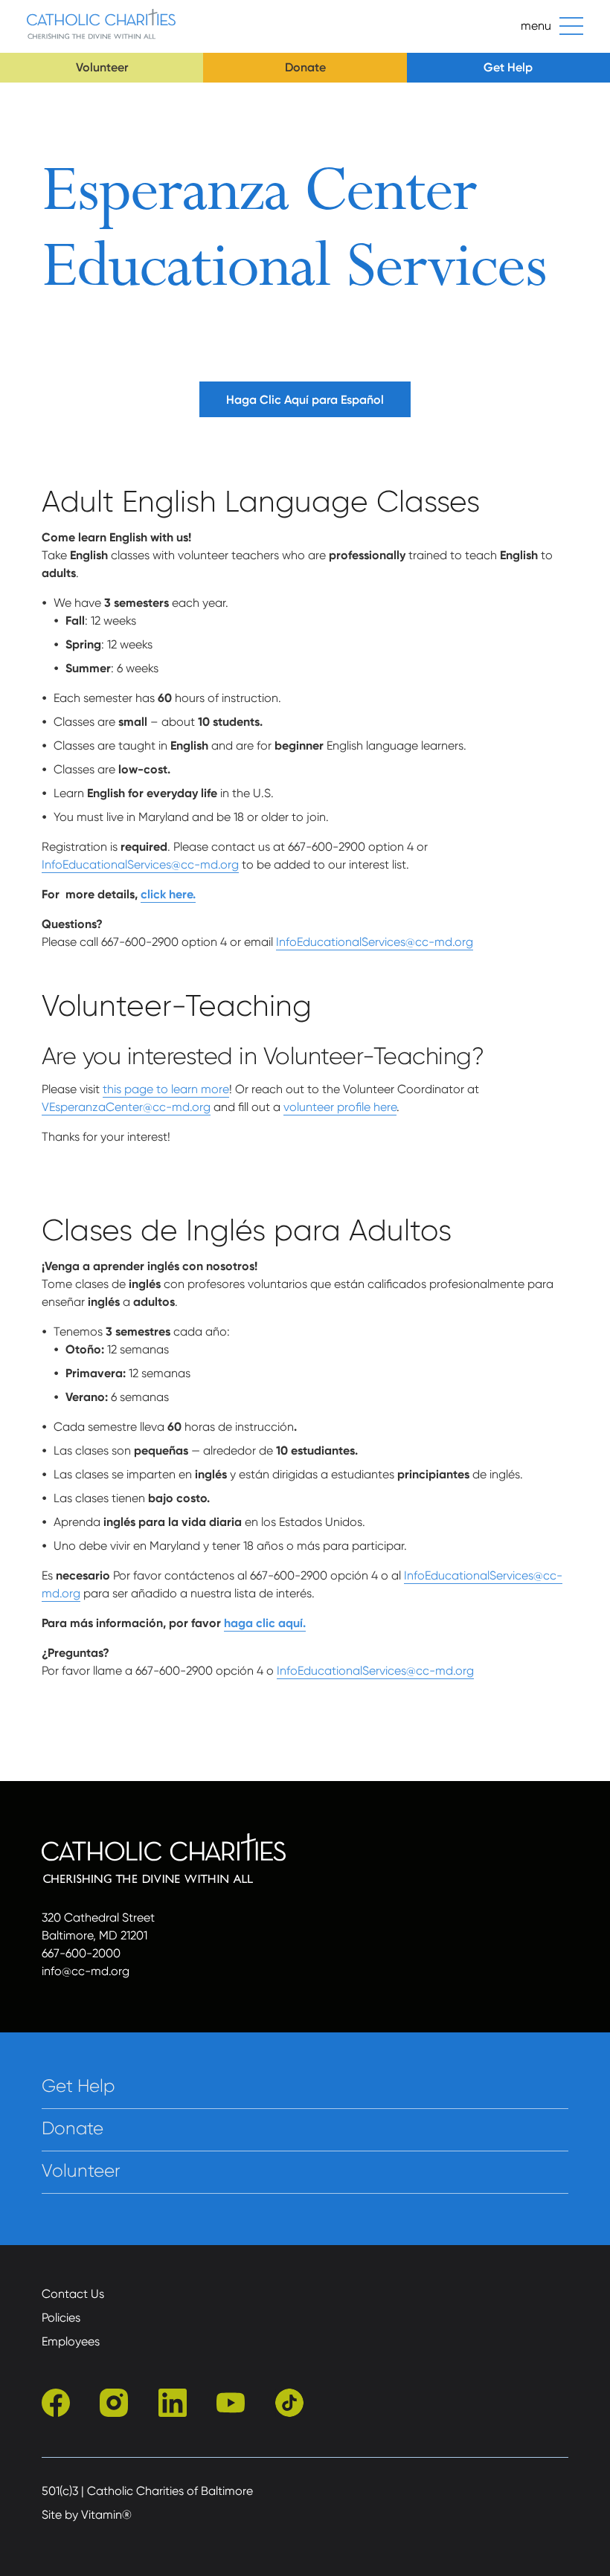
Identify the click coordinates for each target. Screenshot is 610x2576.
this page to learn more (166, 1089)
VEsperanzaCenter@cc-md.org (126, 1107)
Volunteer (102, 67)
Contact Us (73, 2294)
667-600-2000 (81, 1953)
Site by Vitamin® (87, 2515)
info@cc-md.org (86, 1971)
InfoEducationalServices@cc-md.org (140, 864)
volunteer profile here (340, 1107)
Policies (61, 2318)
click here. (168, 894)
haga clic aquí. (265, 1623)
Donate (305, 67)
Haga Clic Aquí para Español (305, 400)
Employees (71, 2341)
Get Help (508, 67)
